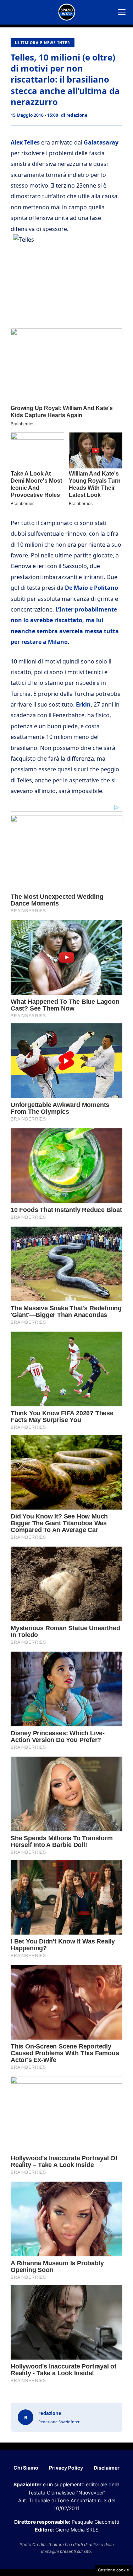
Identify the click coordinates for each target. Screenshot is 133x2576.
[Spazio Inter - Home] (67, 12)
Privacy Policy (66, 2468)
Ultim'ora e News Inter (43, 43)
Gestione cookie (113, 2570)
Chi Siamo (26, 2468)
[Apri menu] (122, 12)
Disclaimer (107, 2468)
